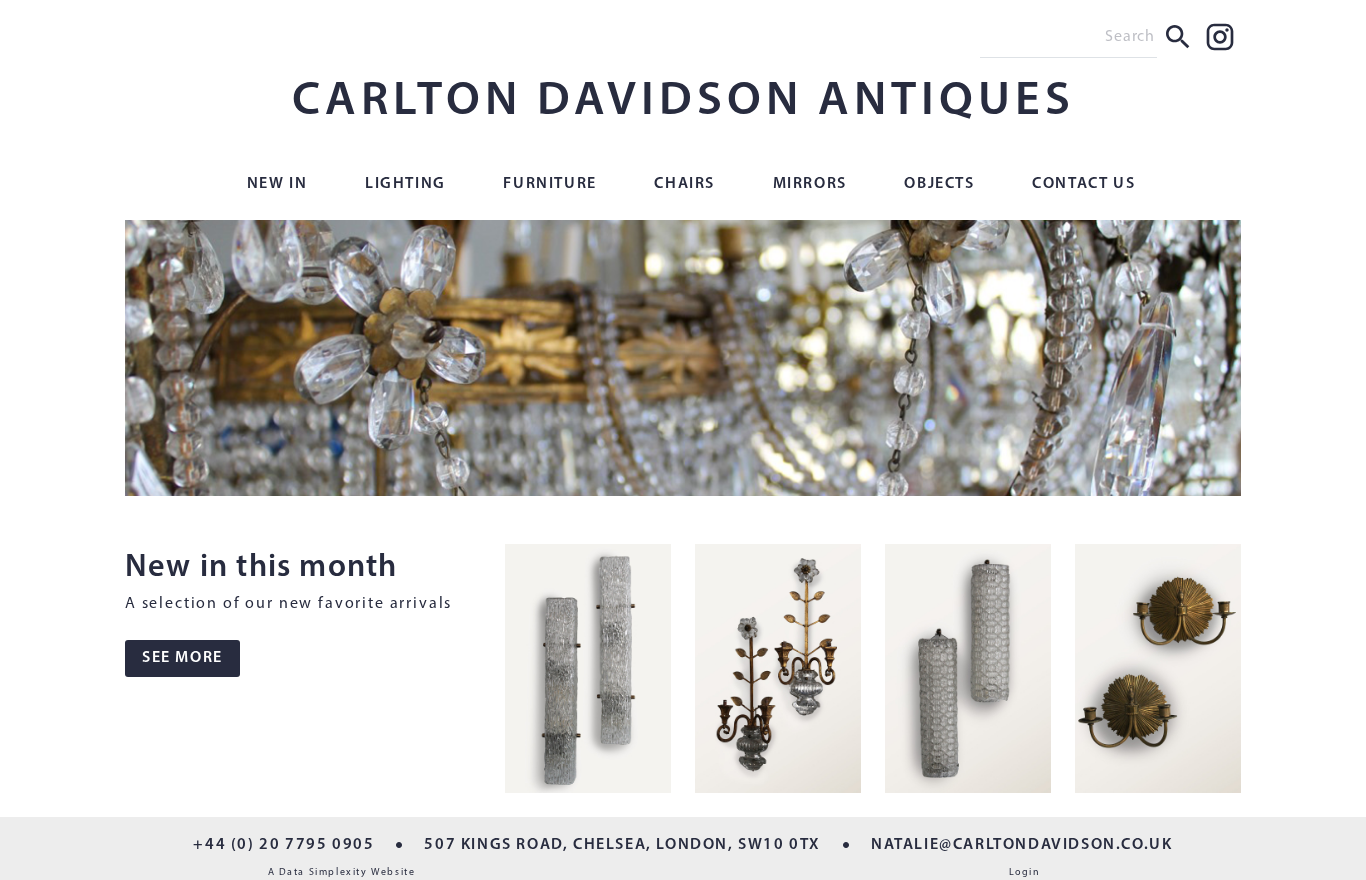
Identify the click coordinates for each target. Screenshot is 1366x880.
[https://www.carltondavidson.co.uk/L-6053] (1158, 672)
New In (277, 184)
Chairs (684, 184)
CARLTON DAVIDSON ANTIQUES (683, 102)
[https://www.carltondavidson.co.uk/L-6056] (588, 672)
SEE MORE (182, 658)
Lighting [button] (405, 184)
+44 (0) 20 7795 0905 (283, 845)
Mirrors (810, 184)
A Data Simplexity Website (342, 872)
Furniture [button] (549, 184)
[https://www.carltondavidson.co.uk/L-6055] (778, 672)
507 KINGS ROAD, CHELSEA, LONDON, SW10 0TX (622, 845)
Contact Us (1083, 184)
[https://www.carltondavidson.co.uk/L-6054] (968, 672)
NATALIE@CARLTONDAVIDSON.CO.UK (1021, 845)
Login (1025, 872)
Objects (939, 184)
